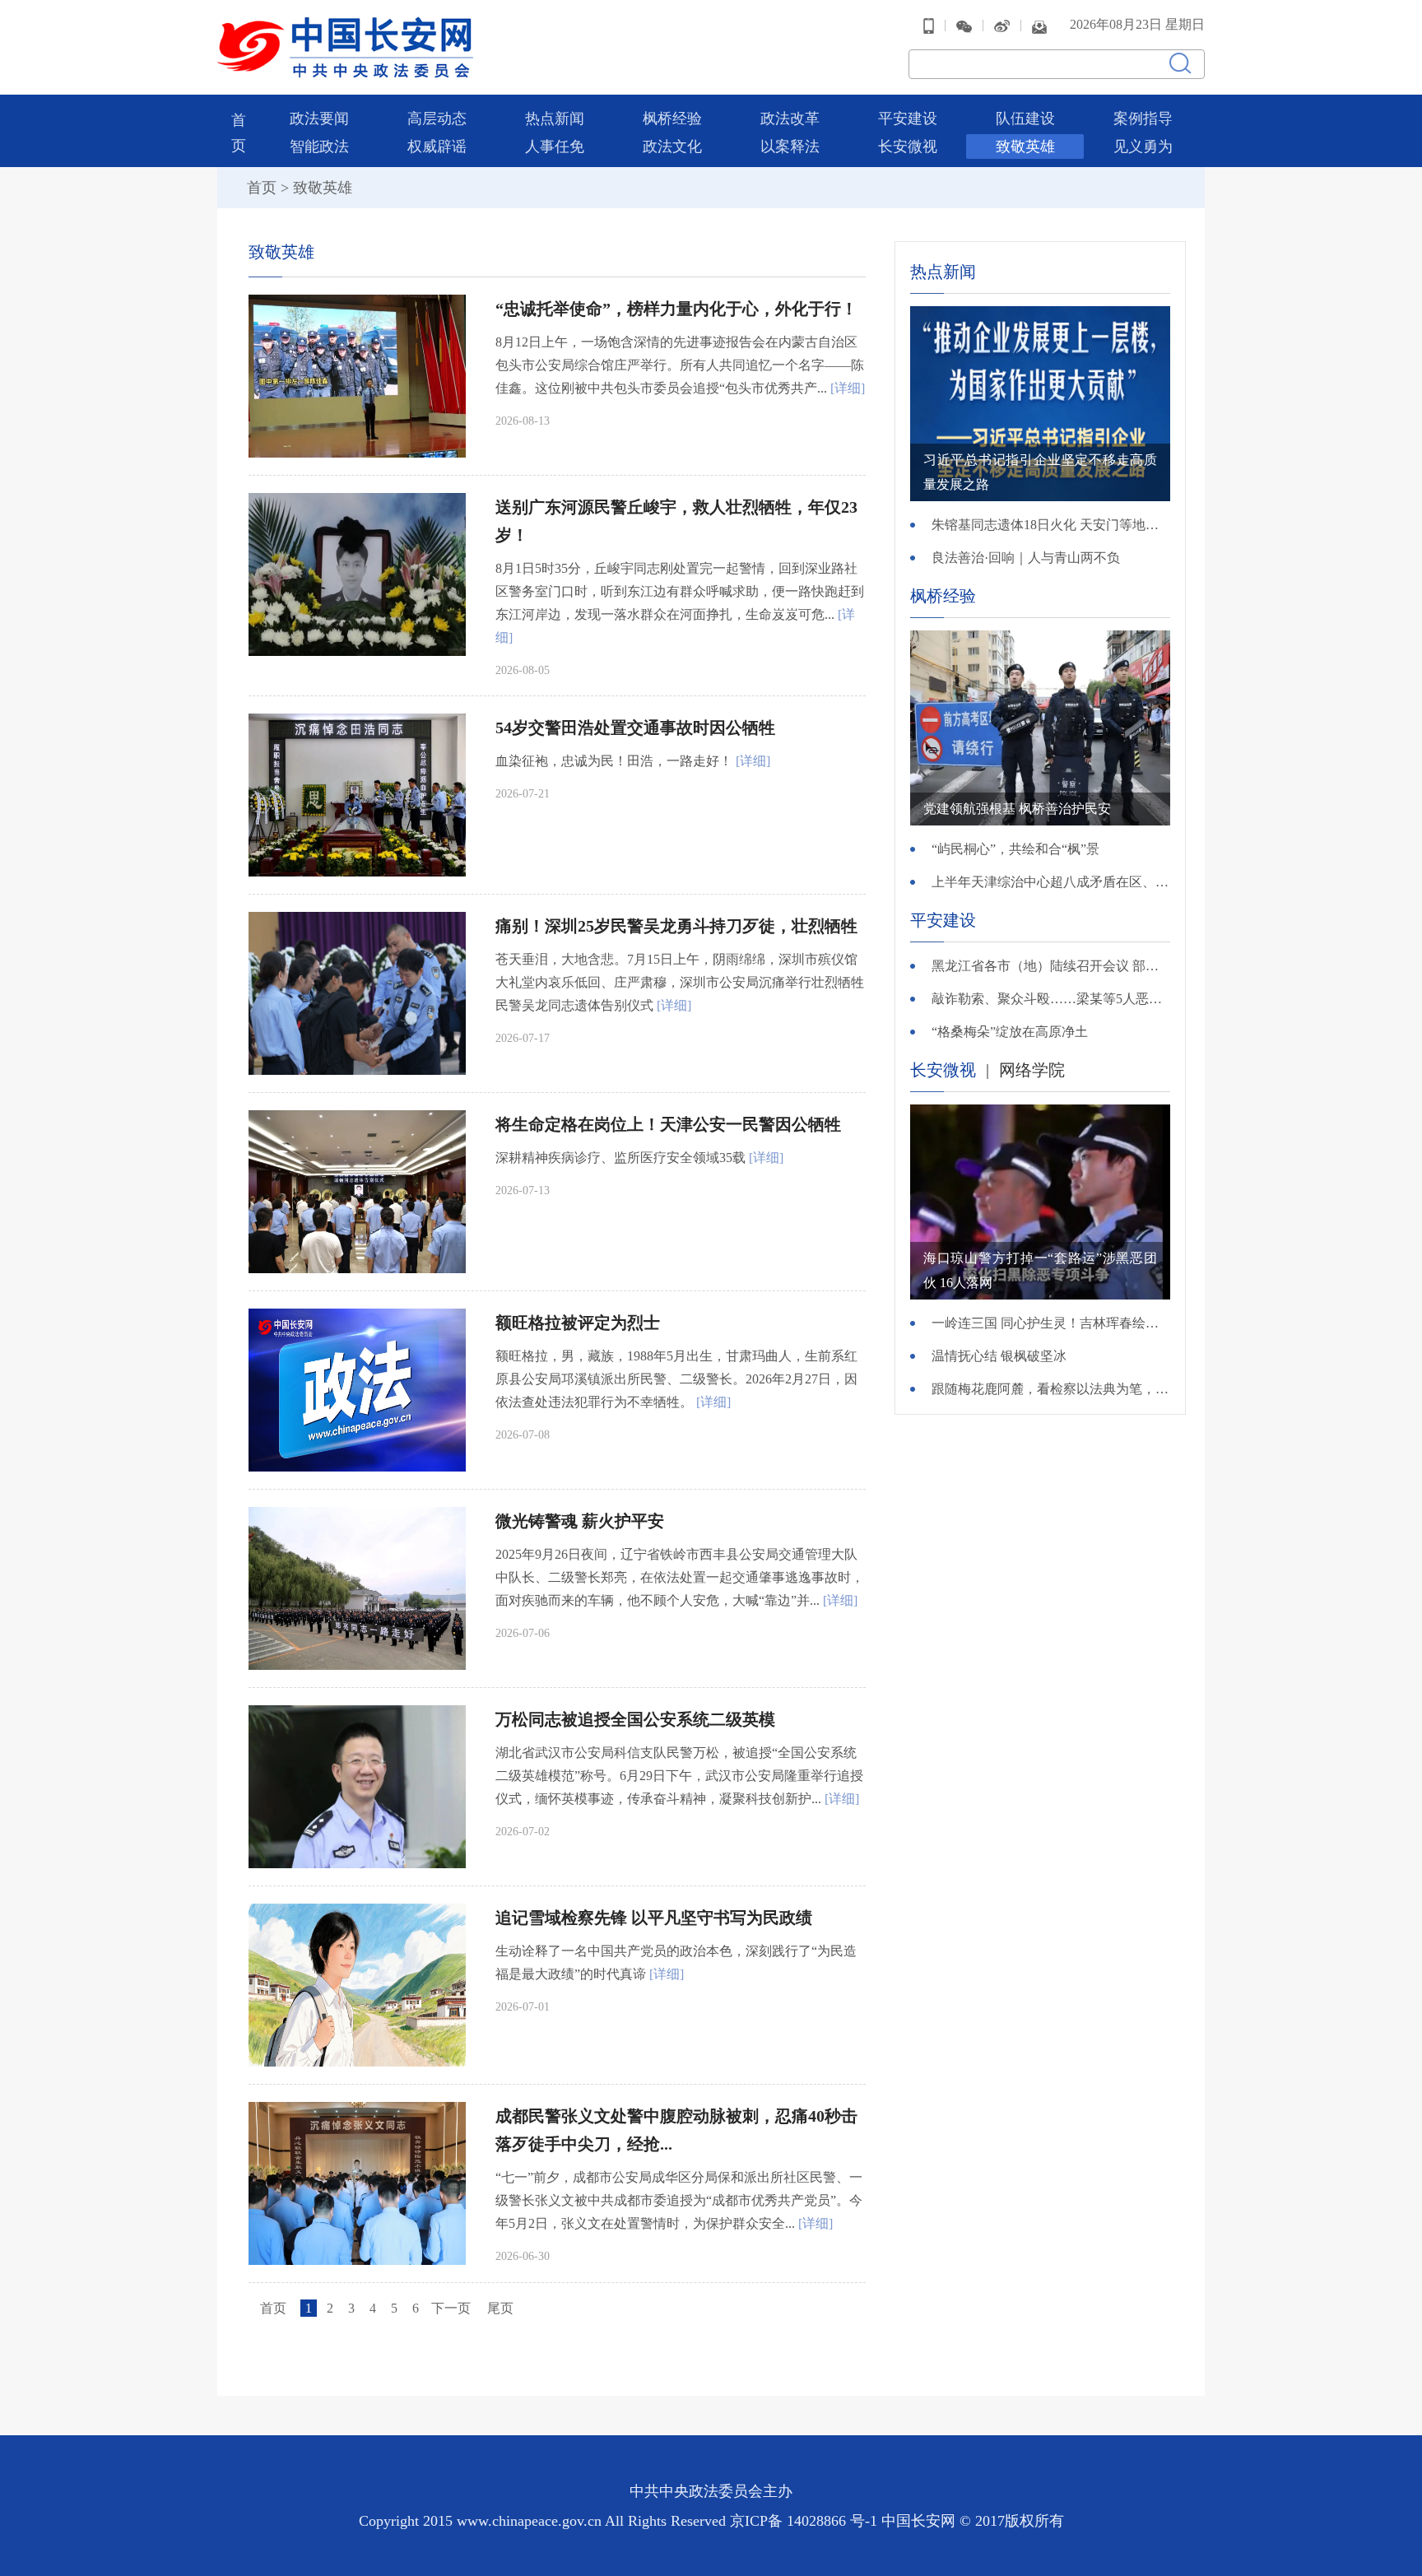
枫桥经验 (672, 119)
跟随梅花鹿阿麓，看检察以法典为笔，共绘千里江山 (1051, 1389)
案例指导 (1143, 119)
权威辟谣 (437, 146)
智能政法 (319, 146)
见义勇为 (1143, 146)
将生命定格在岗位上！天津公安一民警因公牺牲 (668, 1124)
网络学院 (1032, 1070)
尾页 (500, 2308)
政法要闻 (319, 119)
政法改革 (790, 119)
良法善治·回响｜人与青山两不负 (1026, 558)
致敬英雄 (1025, 146)
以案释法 (790, 146)
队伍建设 (1025, 119)
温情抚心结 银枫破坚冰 (999, 1356)
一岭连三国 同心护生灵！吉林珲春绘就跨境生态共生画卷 (1051, 1323)
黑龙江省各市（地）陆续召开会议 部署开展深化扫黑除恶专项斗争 (1051, 966)
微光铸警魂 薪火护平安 (580, 1521)
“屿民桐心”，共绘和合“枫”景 (1015, 849)
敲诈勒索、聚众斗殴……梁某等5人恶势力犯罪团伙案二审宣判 (1051, 999)
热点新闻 (555, 119)
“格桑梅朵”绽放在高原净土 (1010, 1032)
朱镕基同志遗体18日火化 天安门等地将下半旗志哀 (1051, 525)
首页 (262, 188)
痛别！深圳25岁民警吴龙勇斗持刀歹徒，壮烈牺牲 (676, 926)
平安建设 (908, 119)
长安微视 (908, 146)
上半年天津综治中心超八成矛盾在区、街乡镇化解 (1051, 882)
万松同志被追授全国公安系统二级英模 (635, 1719)
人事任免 (555, 146)
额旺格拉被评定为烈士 (578, 1323)
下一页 (451, 2308)
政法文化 (672, 146)
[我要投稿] (1039, 25)
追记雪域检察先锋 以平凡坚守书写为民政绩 (654, 1918)
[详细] (848, 388)
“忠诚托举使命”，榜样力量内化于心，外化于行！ (676, 309)
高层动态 (437, 119)
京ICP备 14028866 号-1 (806, 2521)
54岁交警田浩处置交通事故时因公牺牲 (635, 728)
